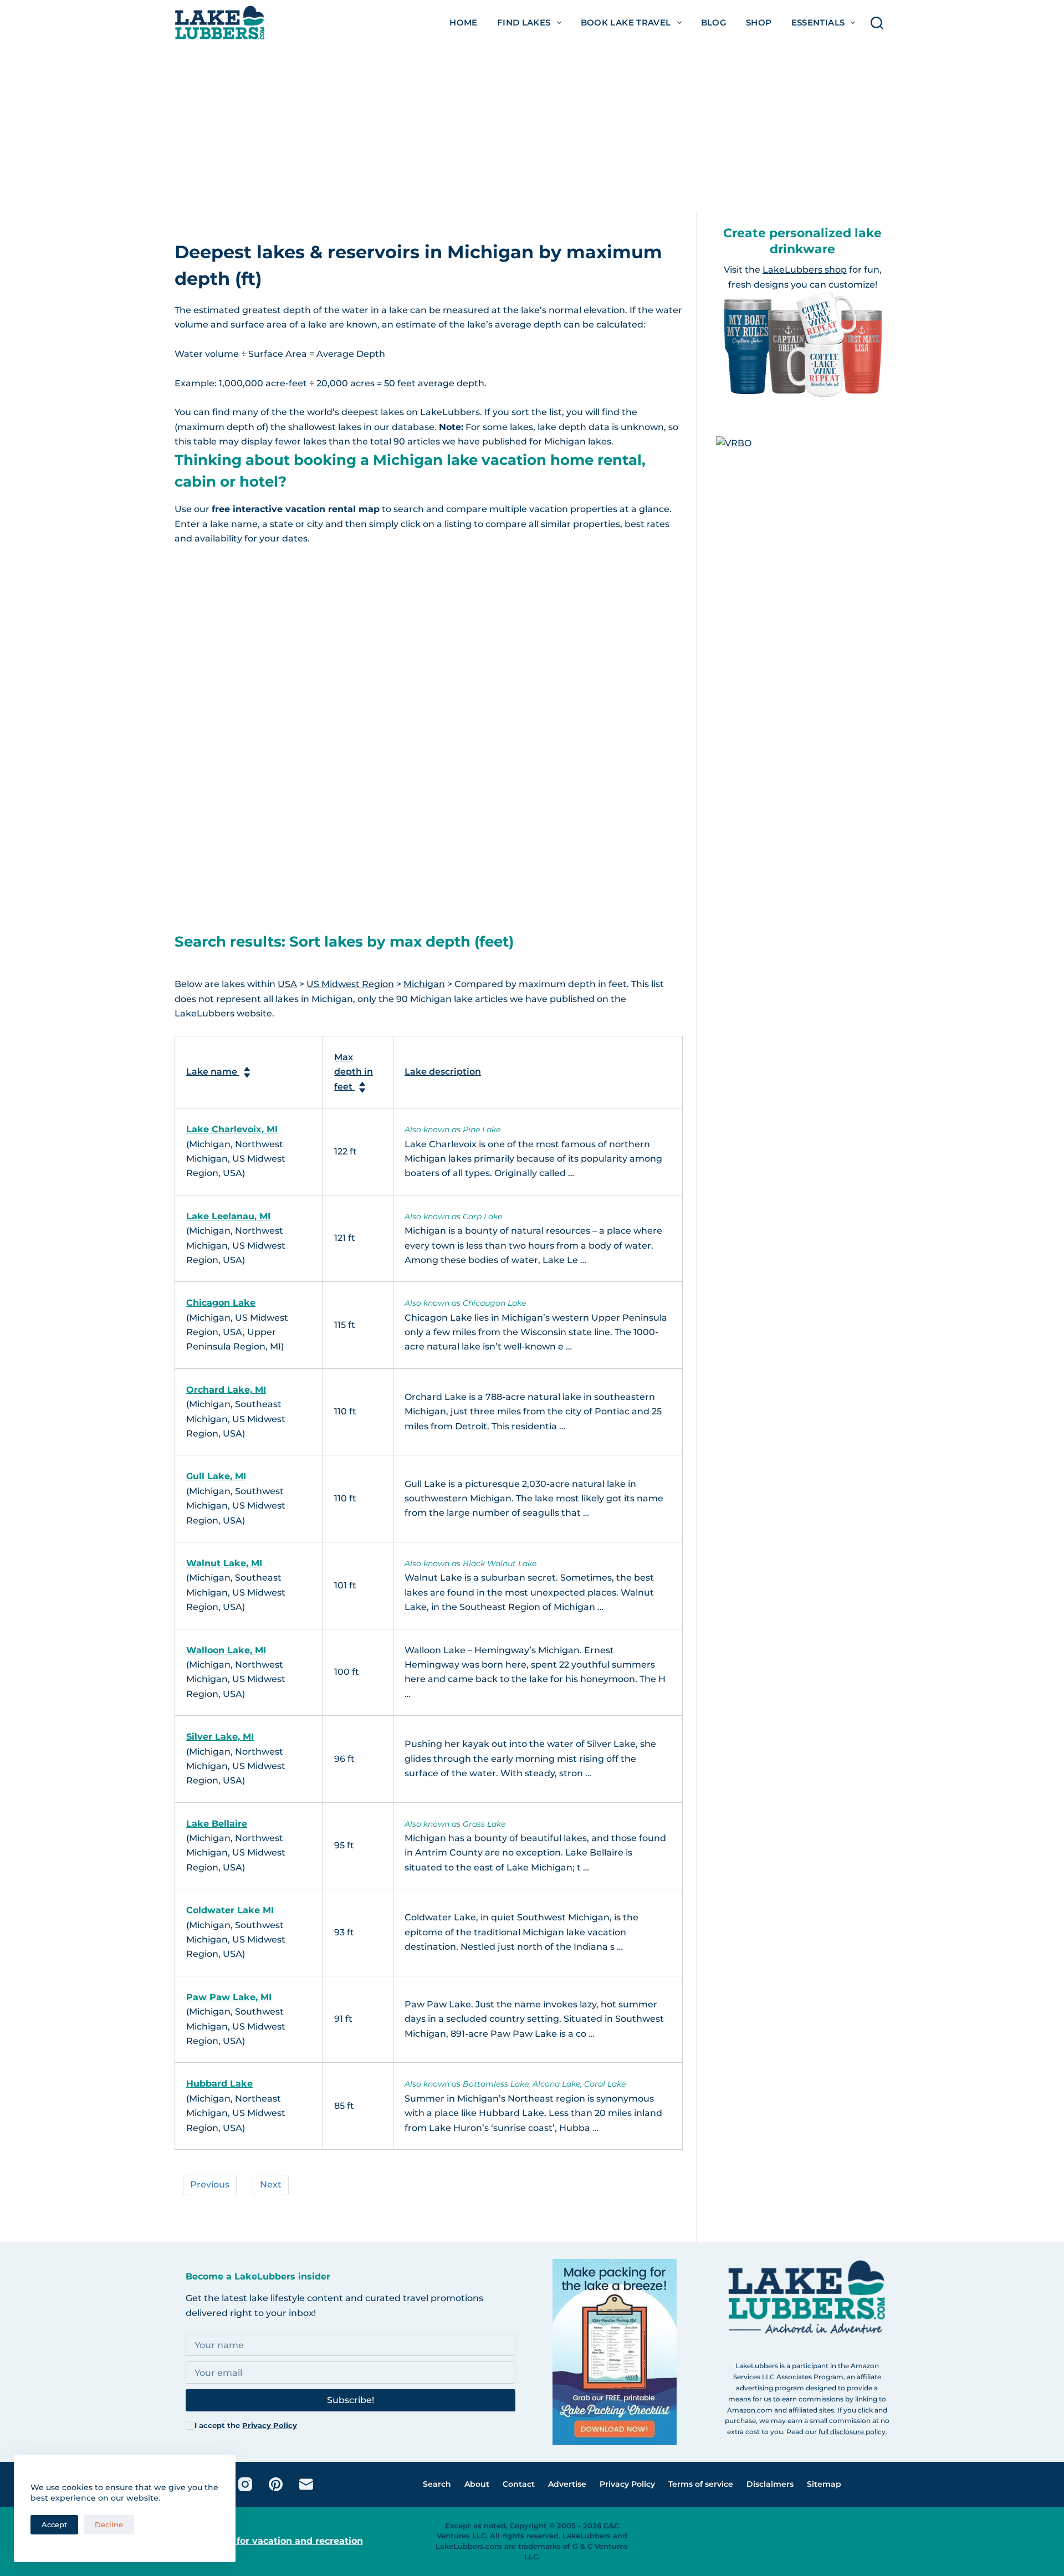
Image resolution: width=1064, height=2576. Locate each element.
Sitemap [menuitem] (824, 2484)
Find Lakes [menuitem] (524, 22)
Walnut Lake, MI (224, 1563)
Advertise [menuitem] (567, 2484)
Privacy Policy (270, 2425)
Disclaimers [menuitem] (770, 2484)
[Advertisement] (532, 129)
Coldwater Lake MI (230, 1910)
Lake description (443, 1072)
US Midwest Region (350, 984)
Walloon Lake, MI (226, 1650)
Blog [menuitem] (714, 22)
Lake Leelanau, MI (228, 1216)
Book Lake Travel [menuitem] (626, 22)
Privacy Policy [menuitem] (627, 2484)
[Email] (306, 2484)
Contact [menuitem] (519, 2484)
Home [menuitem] (464, 22)
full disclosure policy (852, 2432)
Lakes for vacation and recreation (285, 2541)
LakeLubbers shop (805, 270)
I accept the (246, 2425)
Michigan (424, 984)
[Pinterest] (276, 2484)
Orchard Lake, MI (226, 1390)
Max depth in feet (354, 1072)
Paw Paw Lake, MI (229, 1997)
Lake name (213, 1072)
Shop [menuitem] (759, 22)
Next (271, 2184)
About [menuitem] (477, 2484)
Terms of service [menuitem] (701, 2484)
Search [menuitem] (437, 2484)
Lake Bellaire (217, 1824)
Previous (210, 2184)
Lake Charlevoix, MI (232, 1129)
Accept (54, 2524)
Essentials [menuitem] (818, 22)
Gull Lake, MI (216, 1476)
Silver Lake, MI (220, 1737)
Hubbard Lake (219, 2084)
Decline (109, 2524)
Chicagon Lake (221, 1303)
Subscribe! (351, 2400)
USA (287, 984)
